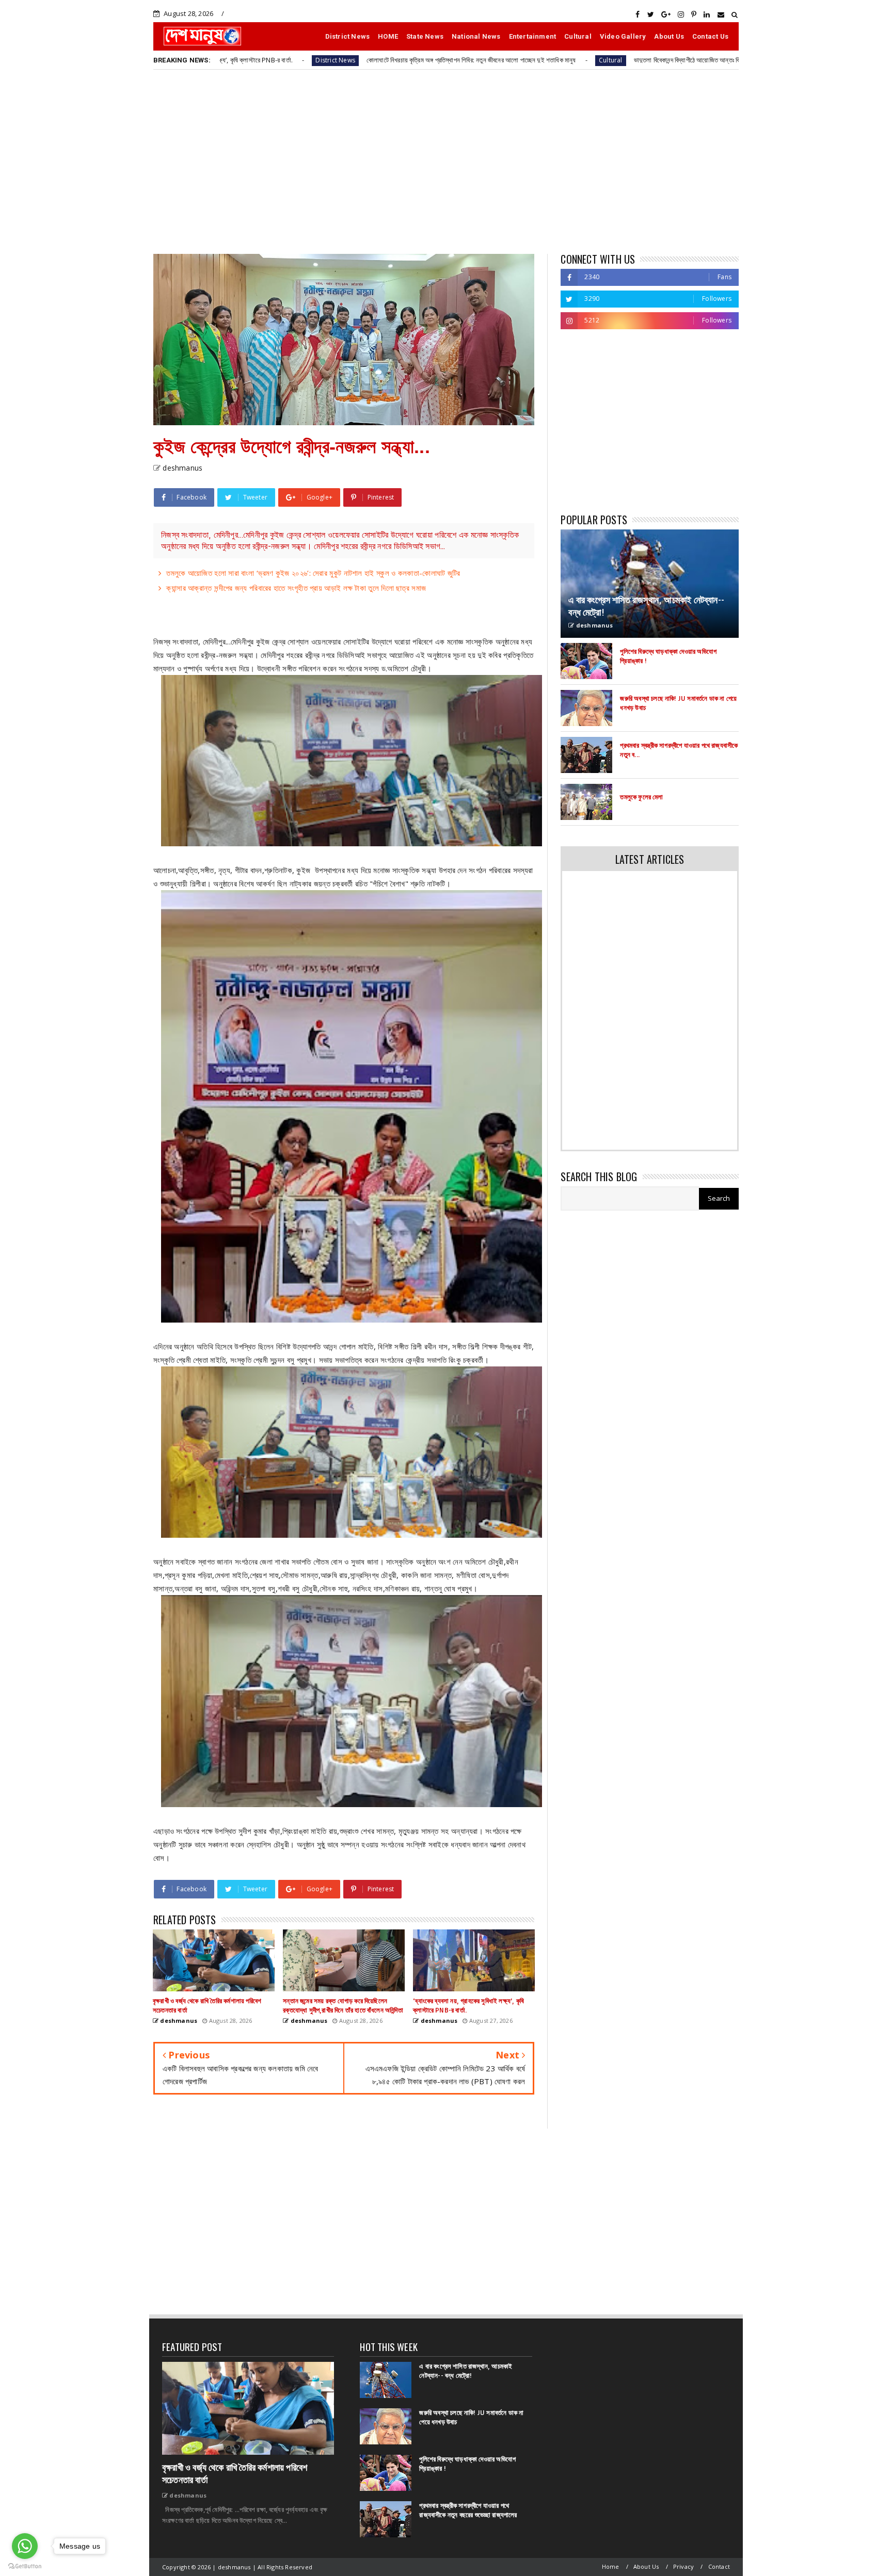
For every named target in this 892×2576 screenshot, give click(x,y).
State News (425, 36)
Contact (719, 2566)
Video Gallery (623, 36)
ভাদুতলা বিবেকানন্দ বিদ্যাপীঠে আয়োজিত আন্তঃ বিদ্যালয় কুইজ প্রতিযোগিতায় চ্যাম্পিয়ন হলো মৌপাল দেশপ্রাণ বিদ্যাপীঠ (623, 60)
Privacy (683, 2566)
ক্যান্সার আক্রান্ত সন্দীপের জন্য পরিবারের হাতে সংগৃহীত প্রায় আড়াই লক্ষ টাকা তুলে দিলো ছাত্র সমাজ (296, 588)
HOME (388, 36)
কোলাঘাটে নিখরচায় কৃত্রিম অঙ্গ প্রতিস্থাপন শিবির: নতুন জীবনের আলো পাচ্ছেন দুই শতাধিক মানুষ (331, 60)
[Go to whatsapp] (25, 2546)
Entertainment (533, 36)
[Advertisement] (446, 161)
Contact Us (710, 36)
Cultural (578, 36)
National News (476, 36)
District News (348, 36)
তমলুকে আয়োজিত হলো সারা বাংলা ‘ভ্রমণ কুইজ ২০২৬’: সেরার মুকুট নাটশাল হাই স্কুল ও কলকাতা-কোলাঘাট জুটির (313, 573)
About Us (669, 36)
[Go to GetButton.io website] (25, 2566)
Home (611, 2566)
